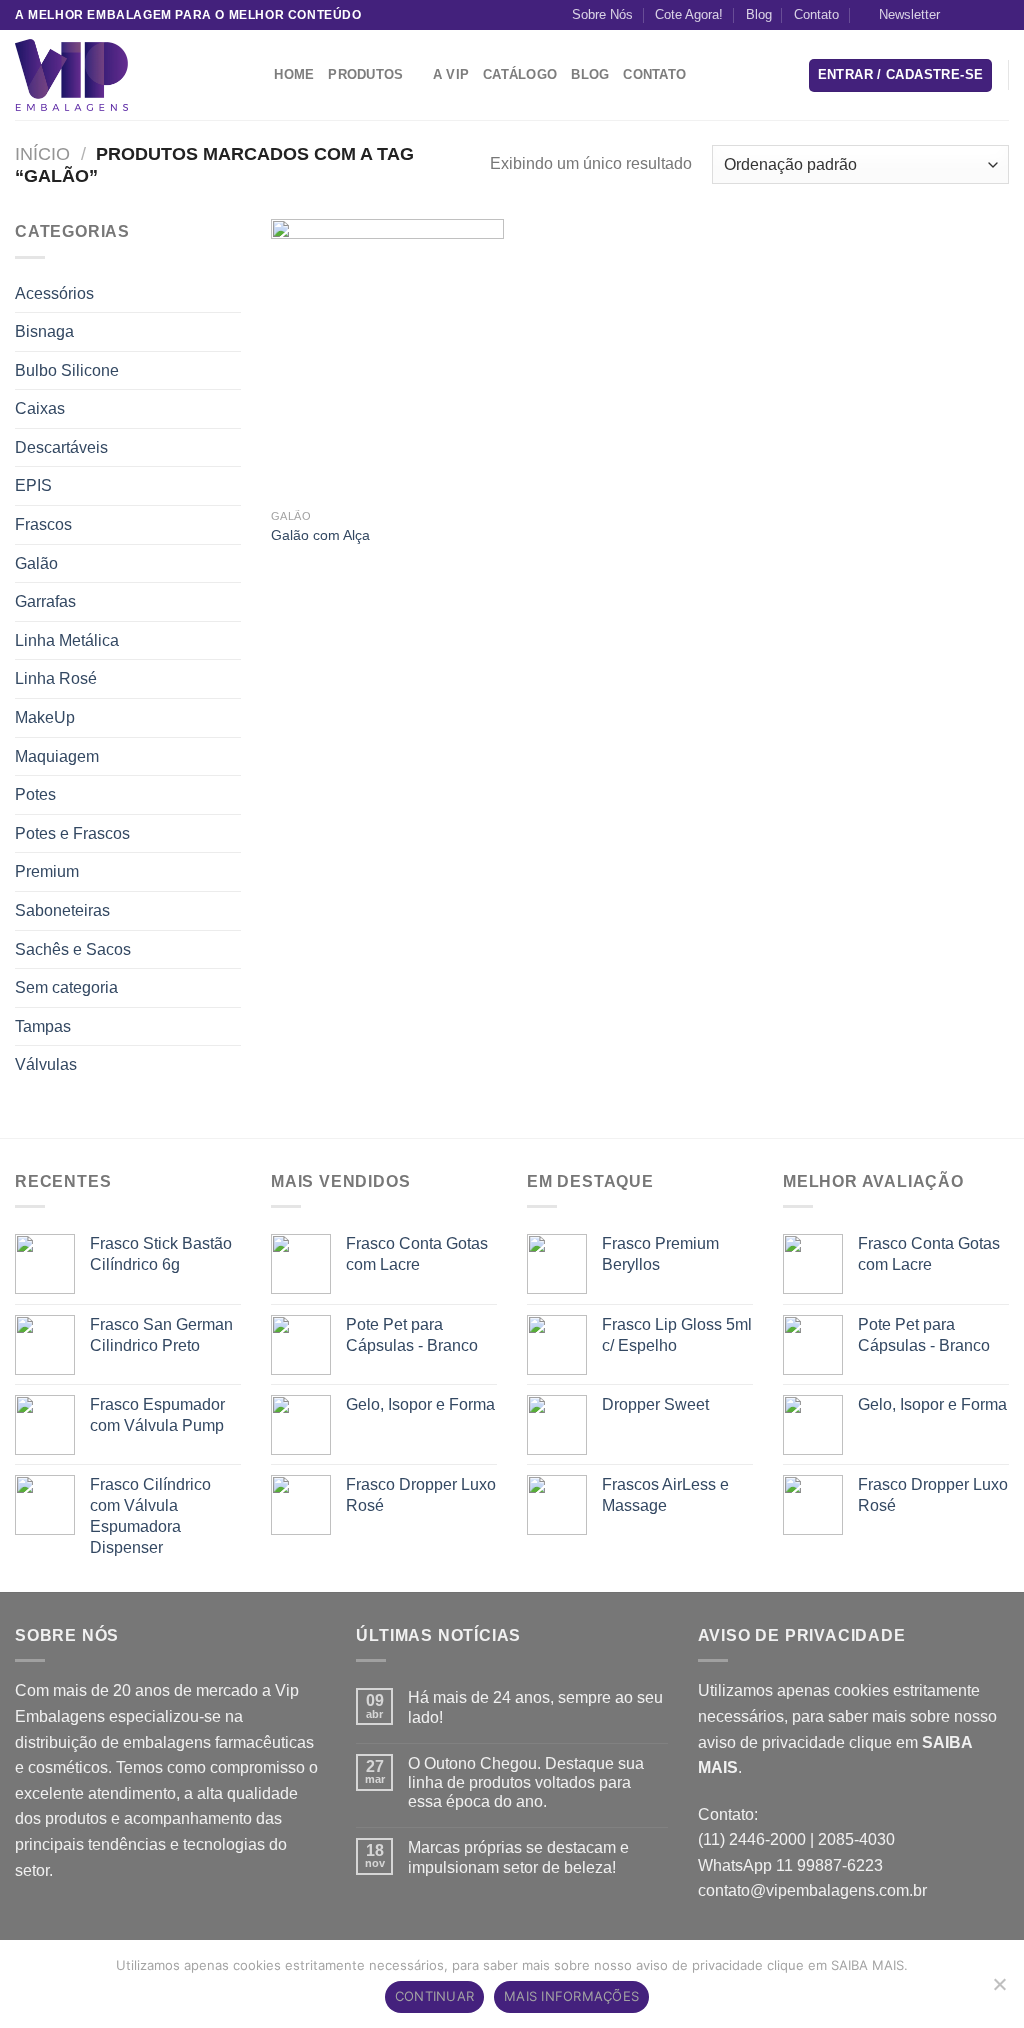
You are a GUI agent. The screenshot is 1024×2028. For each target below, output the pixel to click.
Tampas (43, 1026)
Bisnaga (44, 331)
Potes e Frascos (72, 833)
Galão (36, 563)
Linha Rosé (56, 678)
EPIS (33, 485)
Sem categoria (66, 987)
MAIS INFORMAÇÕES (571, 1996)
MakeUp (45, 717)
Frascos (43, 524)
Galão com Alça (320, 535)
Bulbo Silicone (67, 370)
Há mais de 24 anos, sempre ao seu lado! (535, 1707)
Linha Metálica (67, 640)
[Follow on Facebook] (961, 15)
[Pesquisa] (252, 75)
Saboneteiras (62, 910)
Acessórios (54, 293)
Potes (35, 794)
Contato (816, 14)
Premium (47, 871)
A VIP (451, 74)
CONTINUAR (434, 1996)
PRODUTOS (365, 74)
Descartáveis (61, 447)
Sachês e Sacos (73, 949)
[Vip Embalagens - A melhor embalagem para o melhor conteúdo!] (115, 75)
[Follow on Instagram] (980, 15)
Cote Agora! (689, 14)
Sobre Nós (602, 14)
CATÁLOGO (520, 74)
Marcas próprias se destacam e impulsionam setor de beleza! (518, 1857)
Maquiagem (57, 756)
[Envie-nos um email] (999, 15)
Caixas (40, 408)
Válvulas (46, 1064)
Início (42, 153)
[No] (999, 1990)
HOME (294, 74)
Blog (759, 14)
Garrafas (45, 601)
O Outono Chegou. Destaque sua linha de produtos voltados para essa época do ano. (526, 1782)
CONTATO (654, 74)
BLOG (590, 74)
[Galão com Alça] (387, 358)
